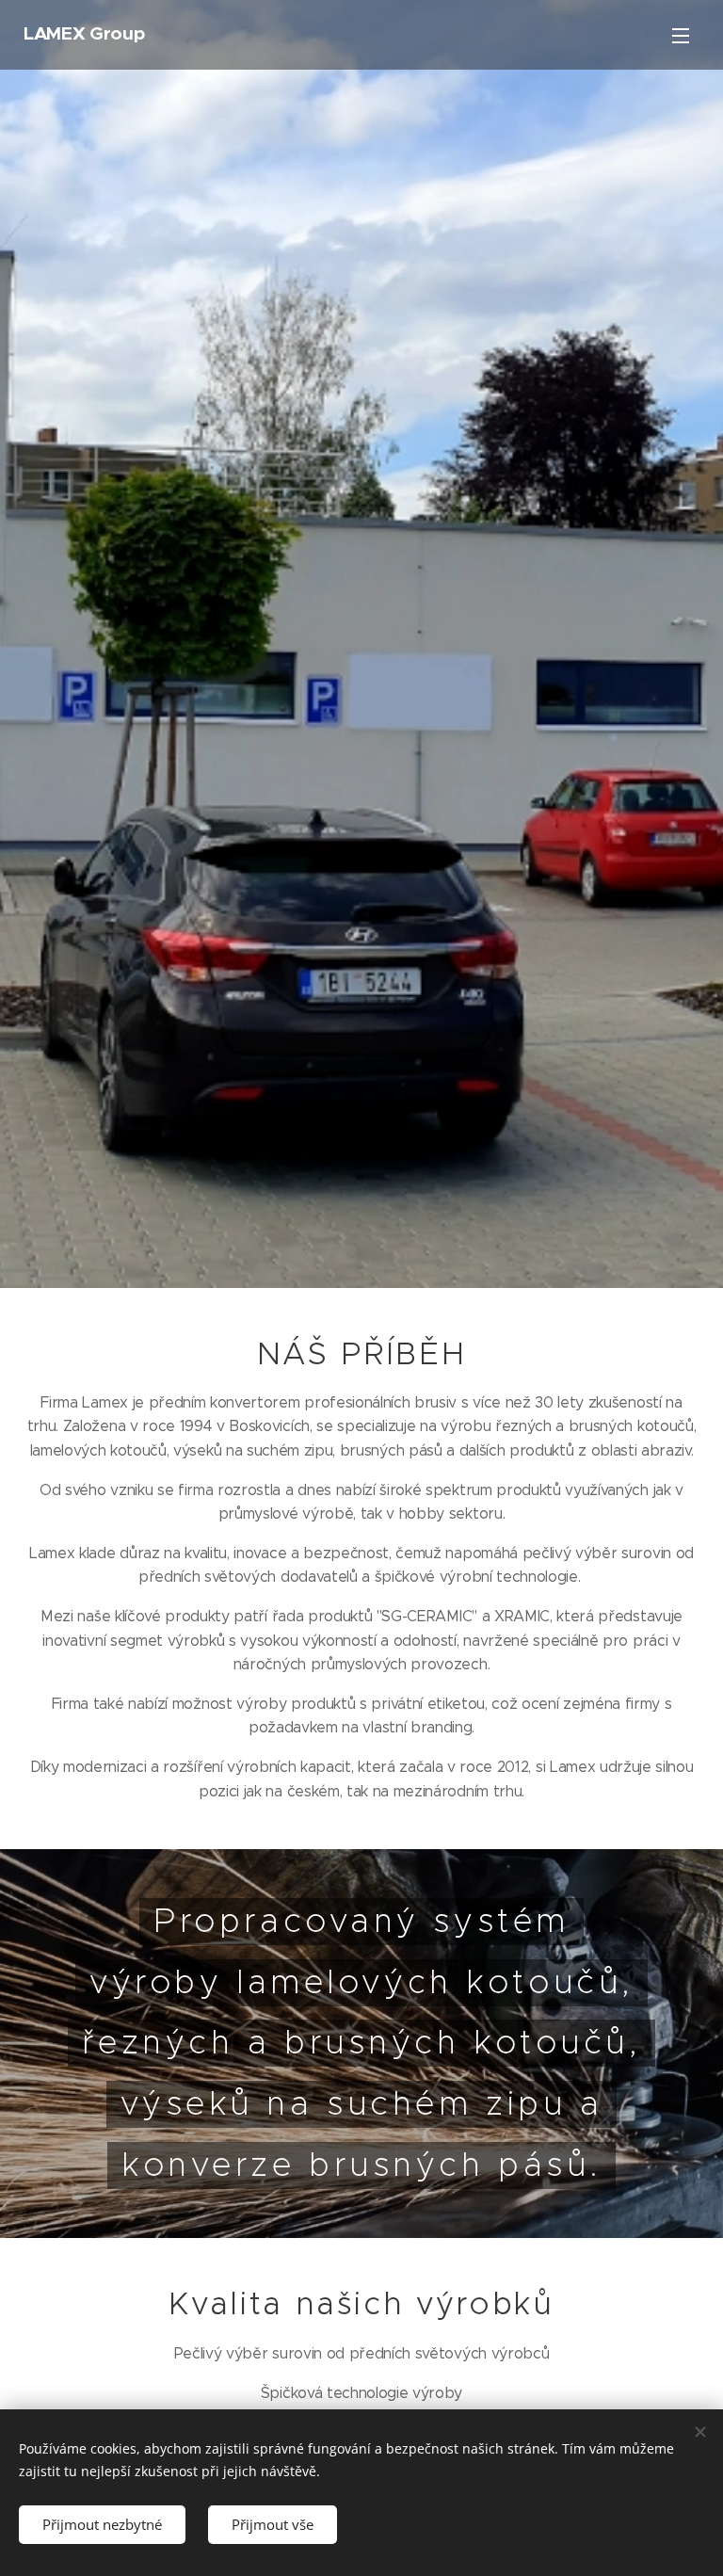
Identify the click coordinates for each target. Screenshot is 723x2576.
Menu (681, 35)
